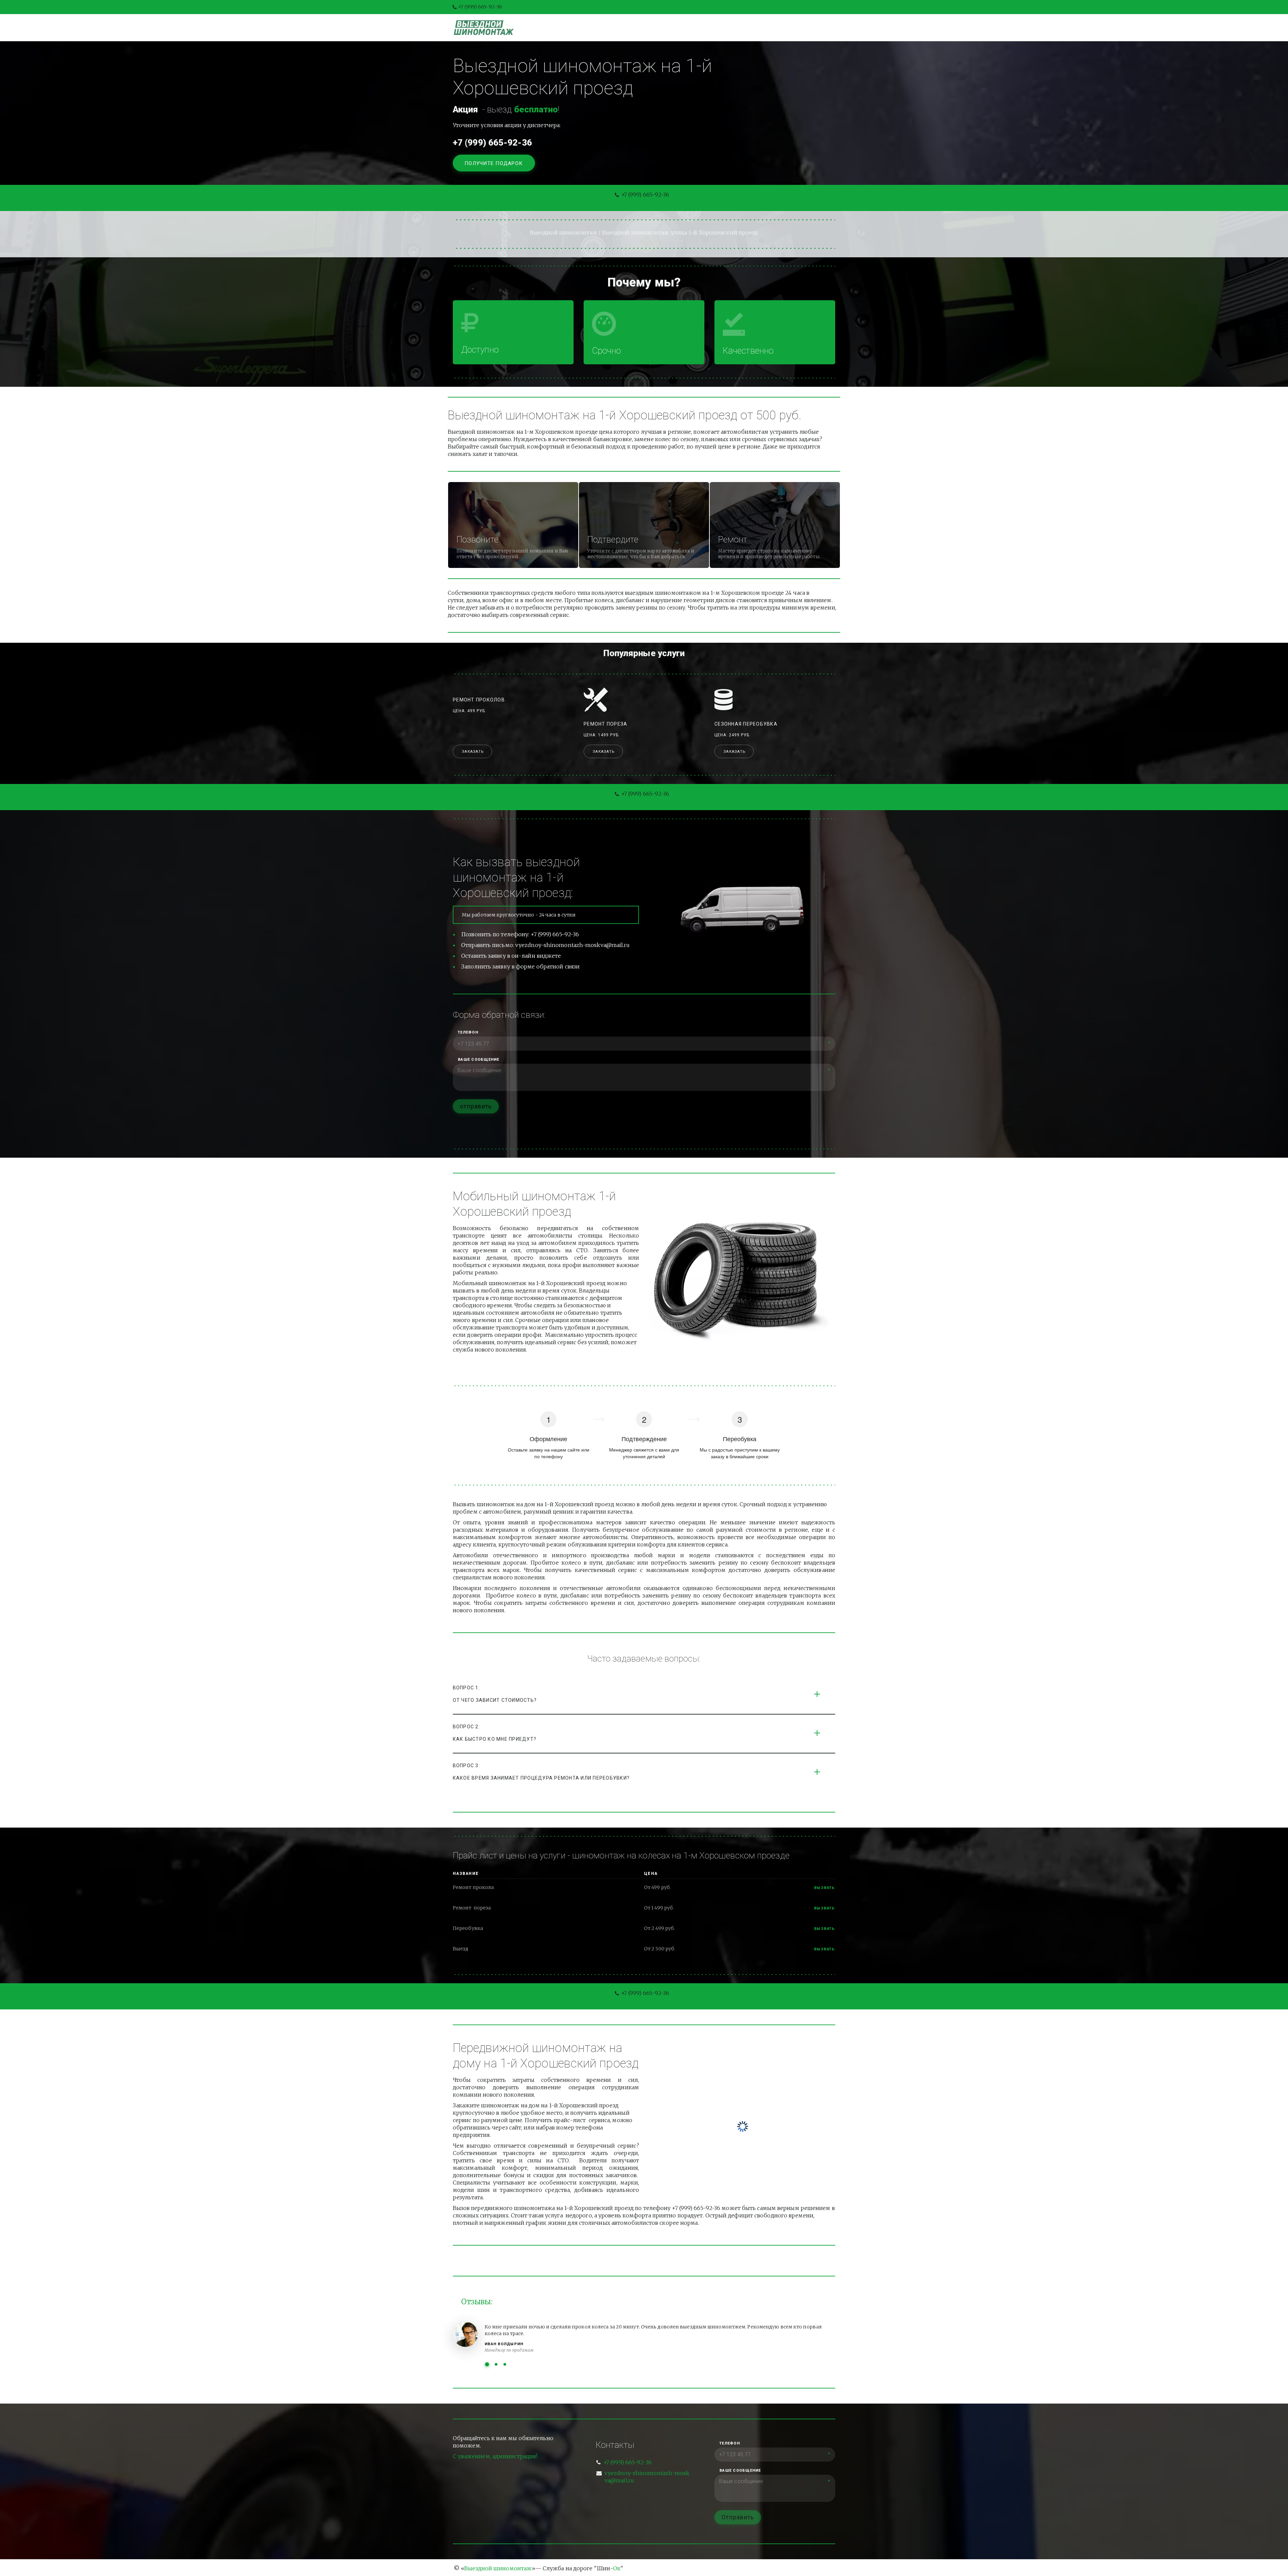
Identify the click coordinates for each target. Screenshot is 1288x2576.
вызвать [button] (825, 1888)
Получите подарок (494, 163)
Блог (657, 28)
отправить (476, 1106)
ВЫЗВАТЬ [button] (825, 1908)
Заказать (473, 752)
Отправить (738, 2517)
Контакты (723, 28)
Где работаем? (774, 28)
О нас (686, 28)
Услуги (626, 28)
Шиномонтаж (581, 28)
